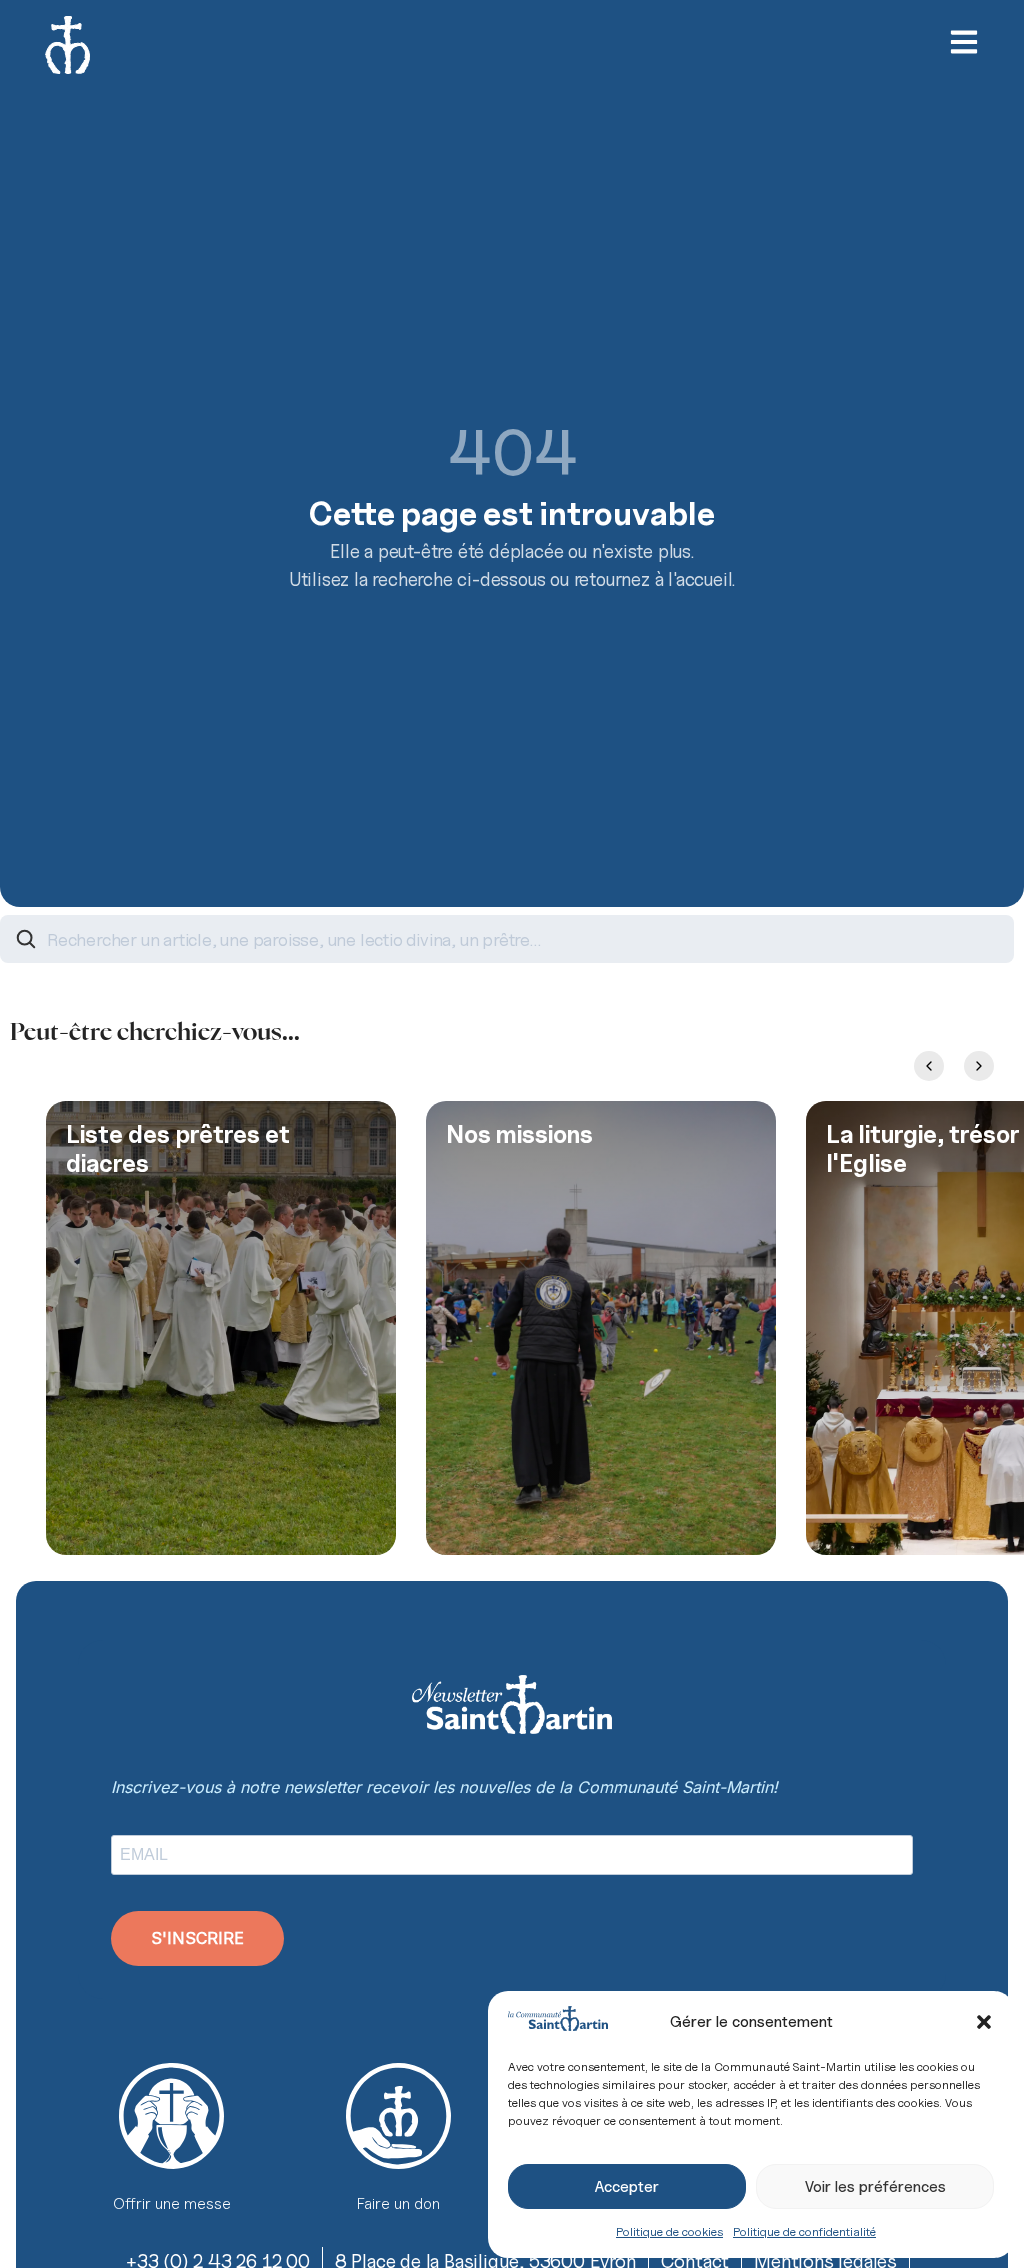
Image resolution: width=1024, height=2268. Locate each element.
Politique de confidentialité (804, 2231)
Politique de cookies (669, 2231)
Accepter (627, 2187)
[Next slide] (979, 1066)
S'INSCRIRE (197, 1938)
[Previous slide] (929, 1066)
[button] (984, 2022)
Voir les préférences (875, 2187)
